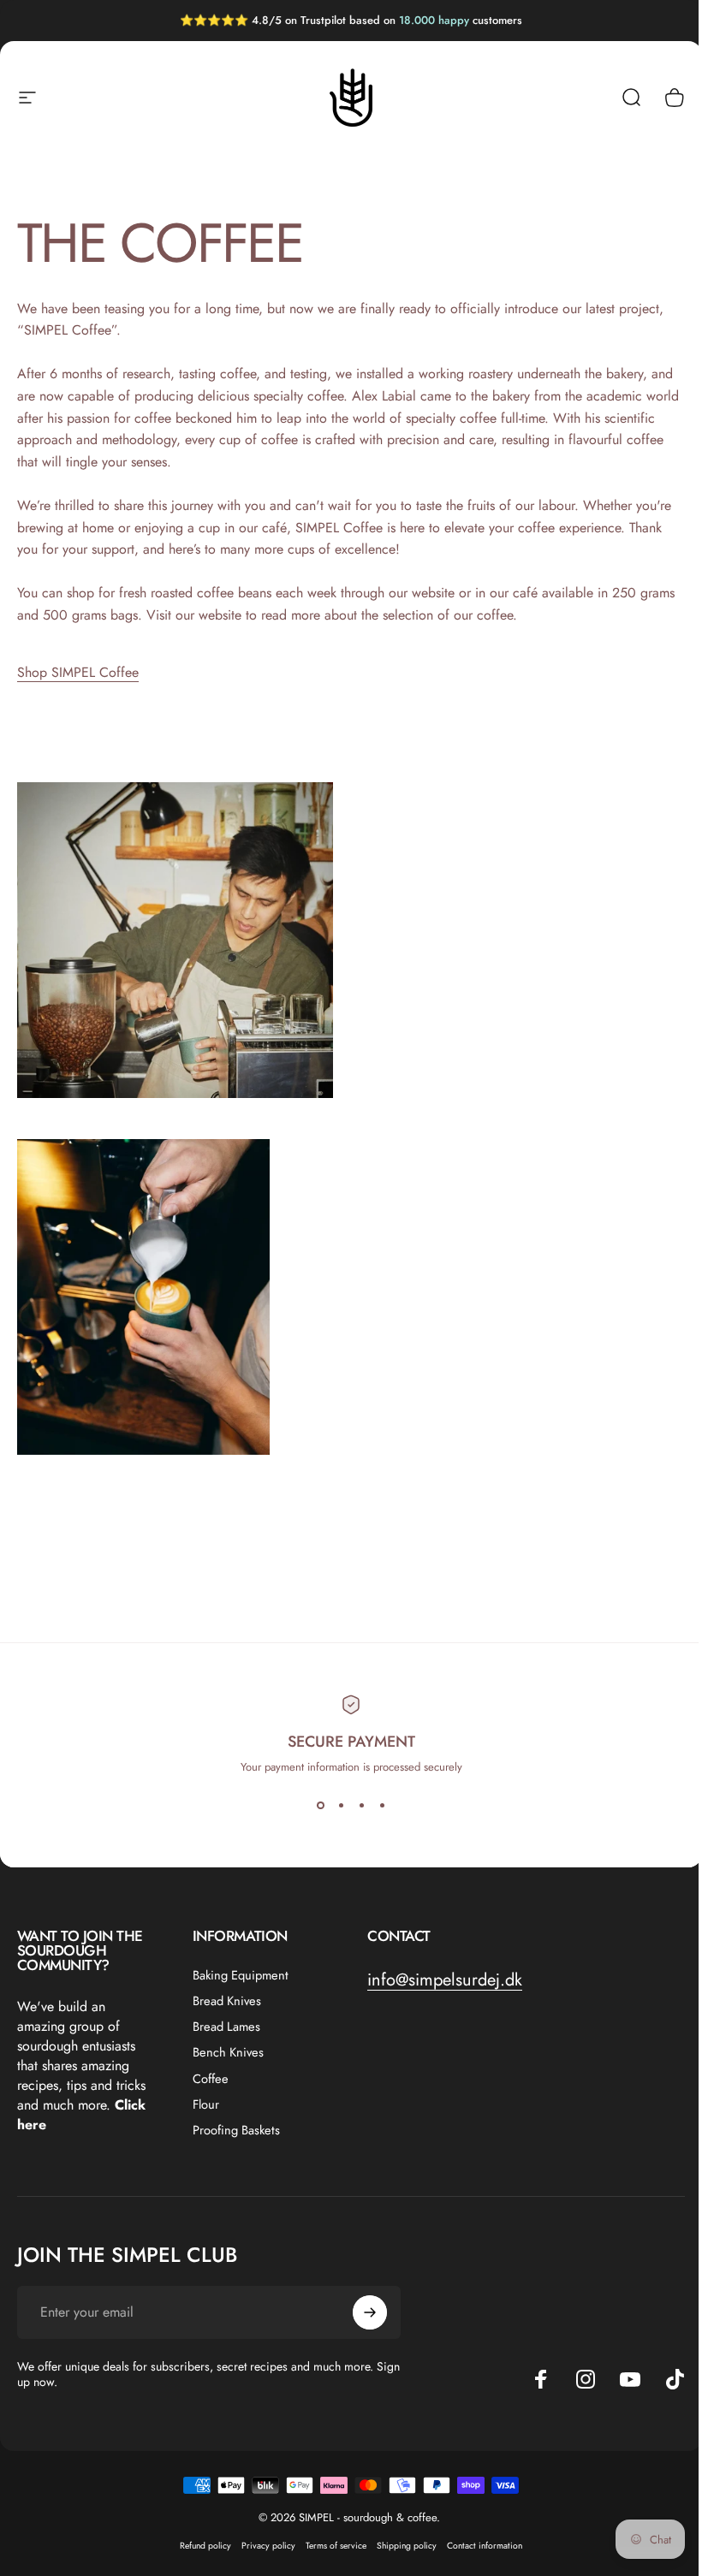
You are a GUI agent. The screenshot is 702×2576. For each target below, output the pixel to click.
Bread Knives (227, 2001)
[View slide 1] (320, 1806)
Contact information (485, 2546)
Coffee (211, 2079)
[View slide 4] (382, 1806)
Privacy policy (268, 2546)
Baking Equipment (241, 1975)
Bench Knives (228, 2052)
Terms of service (336, 2546)
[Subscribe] (370, 2312)
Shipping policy (407, 2546)
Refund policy (205, 2546)
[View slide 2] (341, 1806)
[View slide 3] (361, 1806)
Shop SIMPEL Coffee (78, 672)
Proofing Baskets (236, 2130)
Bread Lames (226, 2027)
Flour (206, 2104)
